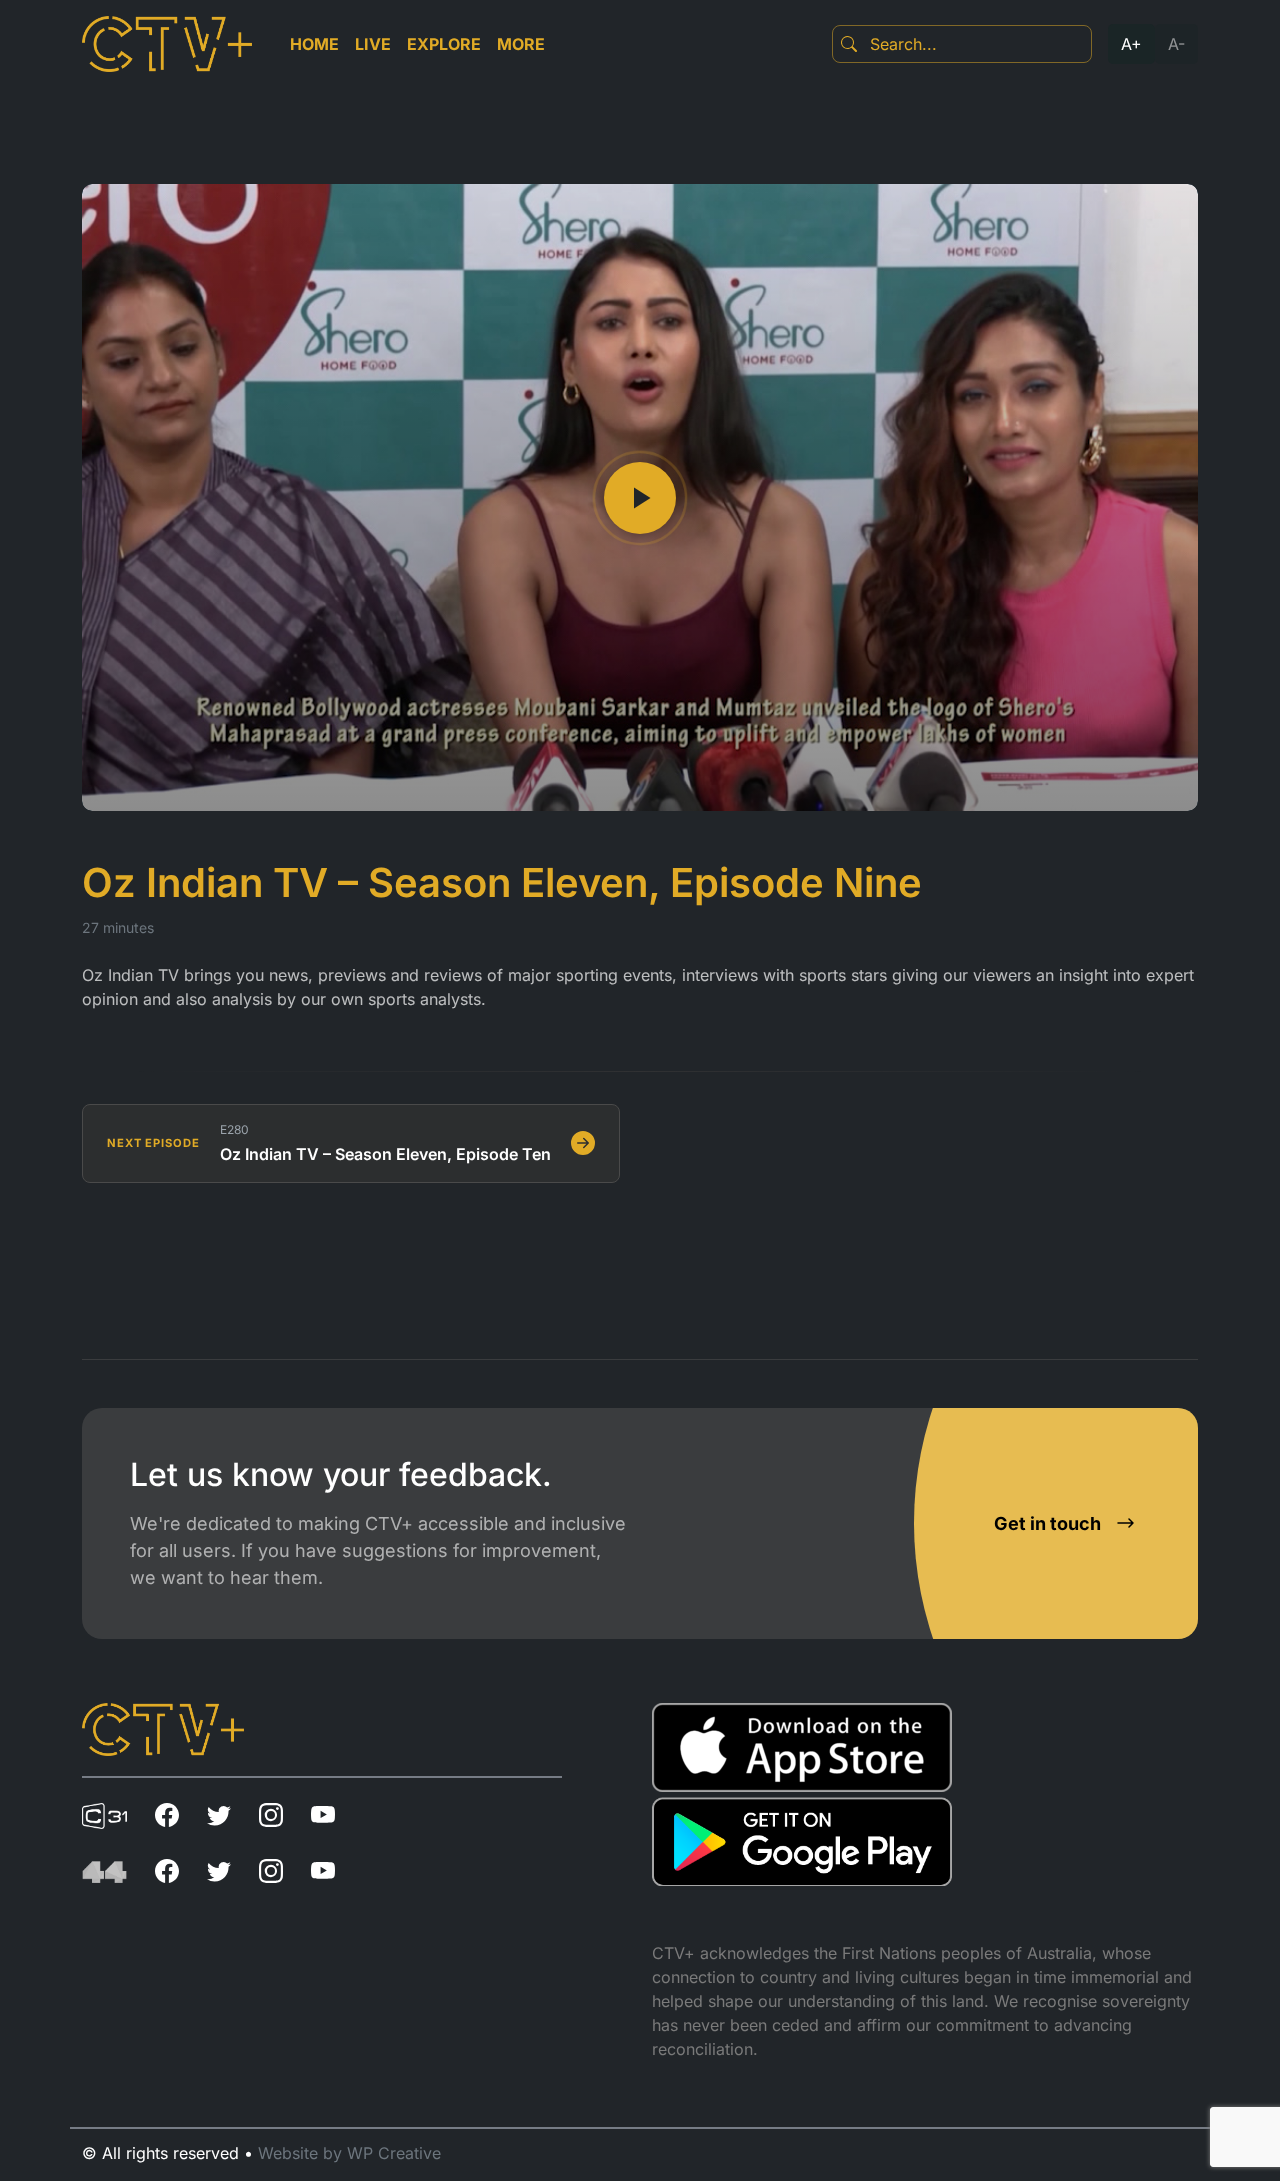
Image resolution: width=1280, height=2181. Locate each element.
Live (373, 44)
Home (314, 44)
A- (1176, 44)
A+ (1131, 44)
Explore (444, 44)
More (521, 44)
